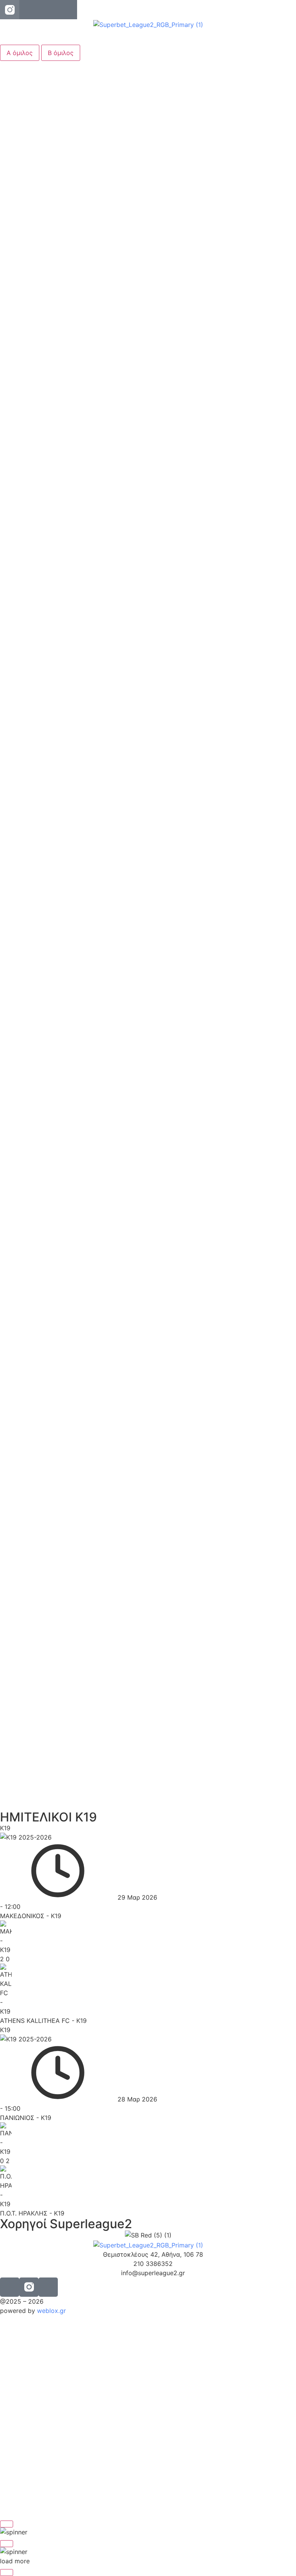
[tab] (20, 53)
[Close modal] (7, 2524)
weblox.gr (51, 2311)
